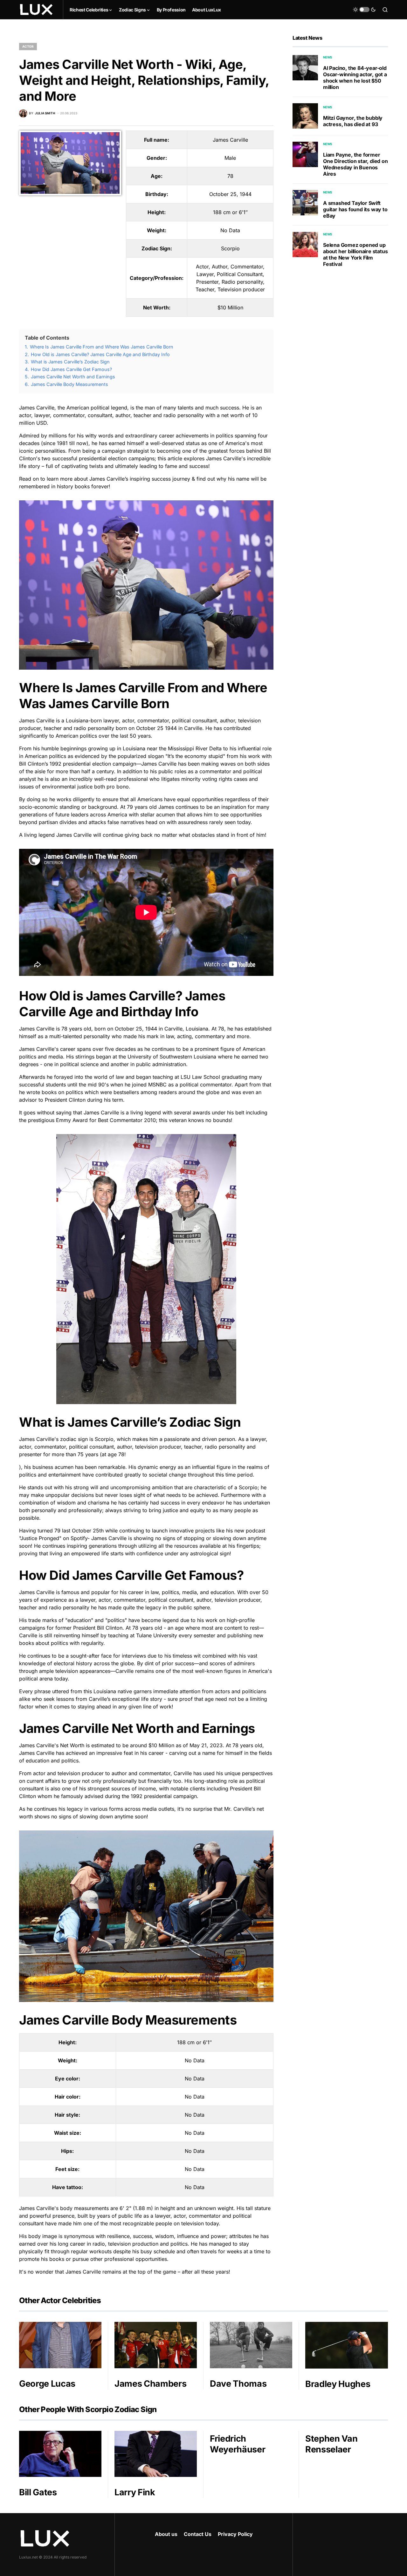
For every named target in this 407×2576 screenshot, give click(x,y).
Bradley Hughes (338, 2384)
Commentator (247, 267)
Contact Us (198, 2534)
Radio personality (242, 282)
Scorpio (230, 248)
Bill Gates (38, 2492)
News (328, 57)
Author (220, 267)
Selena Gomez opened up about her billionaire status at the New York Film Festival (355, 254)
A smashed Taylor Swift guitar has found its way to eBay (355, 209)
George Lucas (47, 2384)
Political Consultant (240, 274)
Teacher (205, 289)
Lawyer (205, 274)
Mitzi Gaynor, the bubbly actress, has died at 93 (353, 121)
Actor (28, 46)
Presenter (207, 282)
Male (230, 158)
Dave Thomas (238, 2384)
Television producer (241, 289)
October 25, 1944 (230, 194)
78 (230, 176)
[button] (364, 10)
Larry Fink (135, 2492)
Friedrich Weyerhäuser (238, 2444)
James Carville (230, 140)
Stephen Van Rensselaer (331, 2444)
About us (166, 2534)
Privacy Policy (235, 2534)
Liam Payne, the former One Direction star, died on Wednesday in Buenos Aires (355, 164)
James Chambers (150, 2384)
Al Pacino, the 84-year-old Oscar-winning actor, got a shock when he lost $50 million (355, 78)
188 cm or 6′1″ (230, 212)
